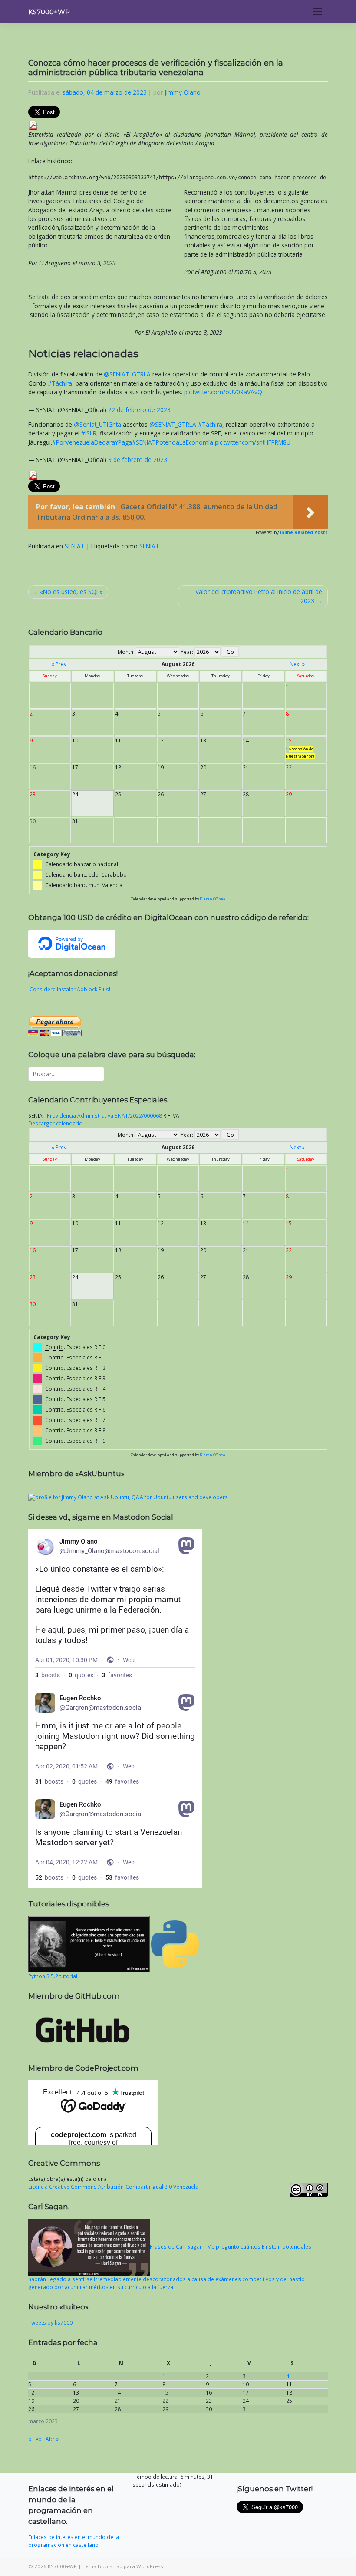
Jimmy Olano (183, 92)
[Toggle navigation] (318, 12)
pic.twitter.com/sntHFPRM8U (253, 442)
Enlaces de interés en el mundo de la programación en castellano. (74, 2541)
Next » (297, 664)
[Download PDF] (33, 124)
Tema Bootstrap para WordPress (123, 2566)
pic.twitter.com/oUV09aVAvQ (223, 392)
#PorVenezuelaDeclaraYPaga (92, 442)
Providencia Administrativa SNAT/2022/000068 (104, 1115)
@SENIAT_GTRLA (127, 374)
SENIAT (75, 546)
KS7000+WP (49, 12)
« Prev (59, 664)
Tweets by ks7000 (50, 2322)
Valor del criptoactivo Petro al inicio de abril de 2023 (259, 596)
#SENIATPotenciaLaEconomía (173, 442)
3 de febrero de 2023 (138, 460)
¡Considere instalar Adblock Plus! (69, 989)
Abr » (52, 2439)
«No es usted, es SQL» (71, 592)
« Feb (35, 2439)
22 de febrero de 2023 (139, 410)
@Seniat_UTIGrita (97, 424)
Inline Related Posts (304, 532)
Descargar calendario (55, 1123)
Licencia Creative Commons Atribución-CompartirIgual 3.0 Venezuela (113, 2187)
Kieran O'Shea (213, 899)
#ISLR (89, 433)
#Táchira (60, 383)
